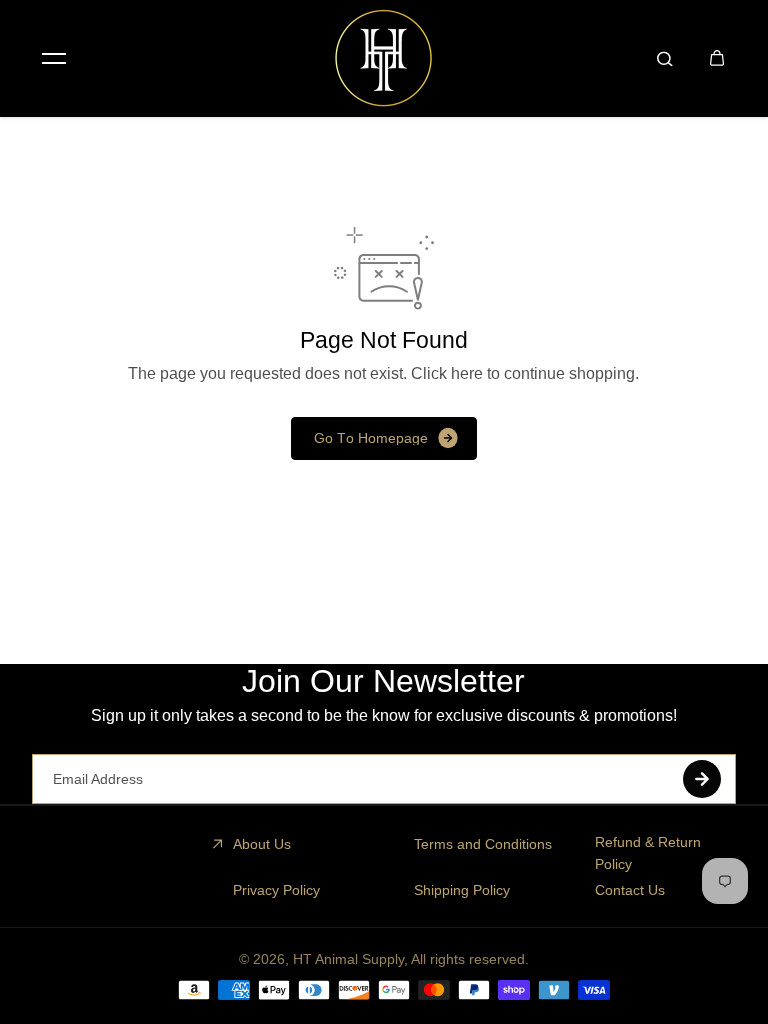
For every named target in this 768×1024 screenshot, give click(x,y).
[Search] (665, 58)
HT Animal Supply (348, 959)
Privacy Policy (276, 890)
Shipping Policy (462, 890)
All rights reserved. (470, 959)
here (467, 373)
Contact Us (630, 890)
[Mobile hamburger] (54, 58)
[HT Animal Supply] (384, 58)
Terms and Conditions (483, 844)
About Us (262, 844)
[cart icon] (717, 58)
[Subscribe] (702, 779)
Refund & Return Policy (648, 853)
